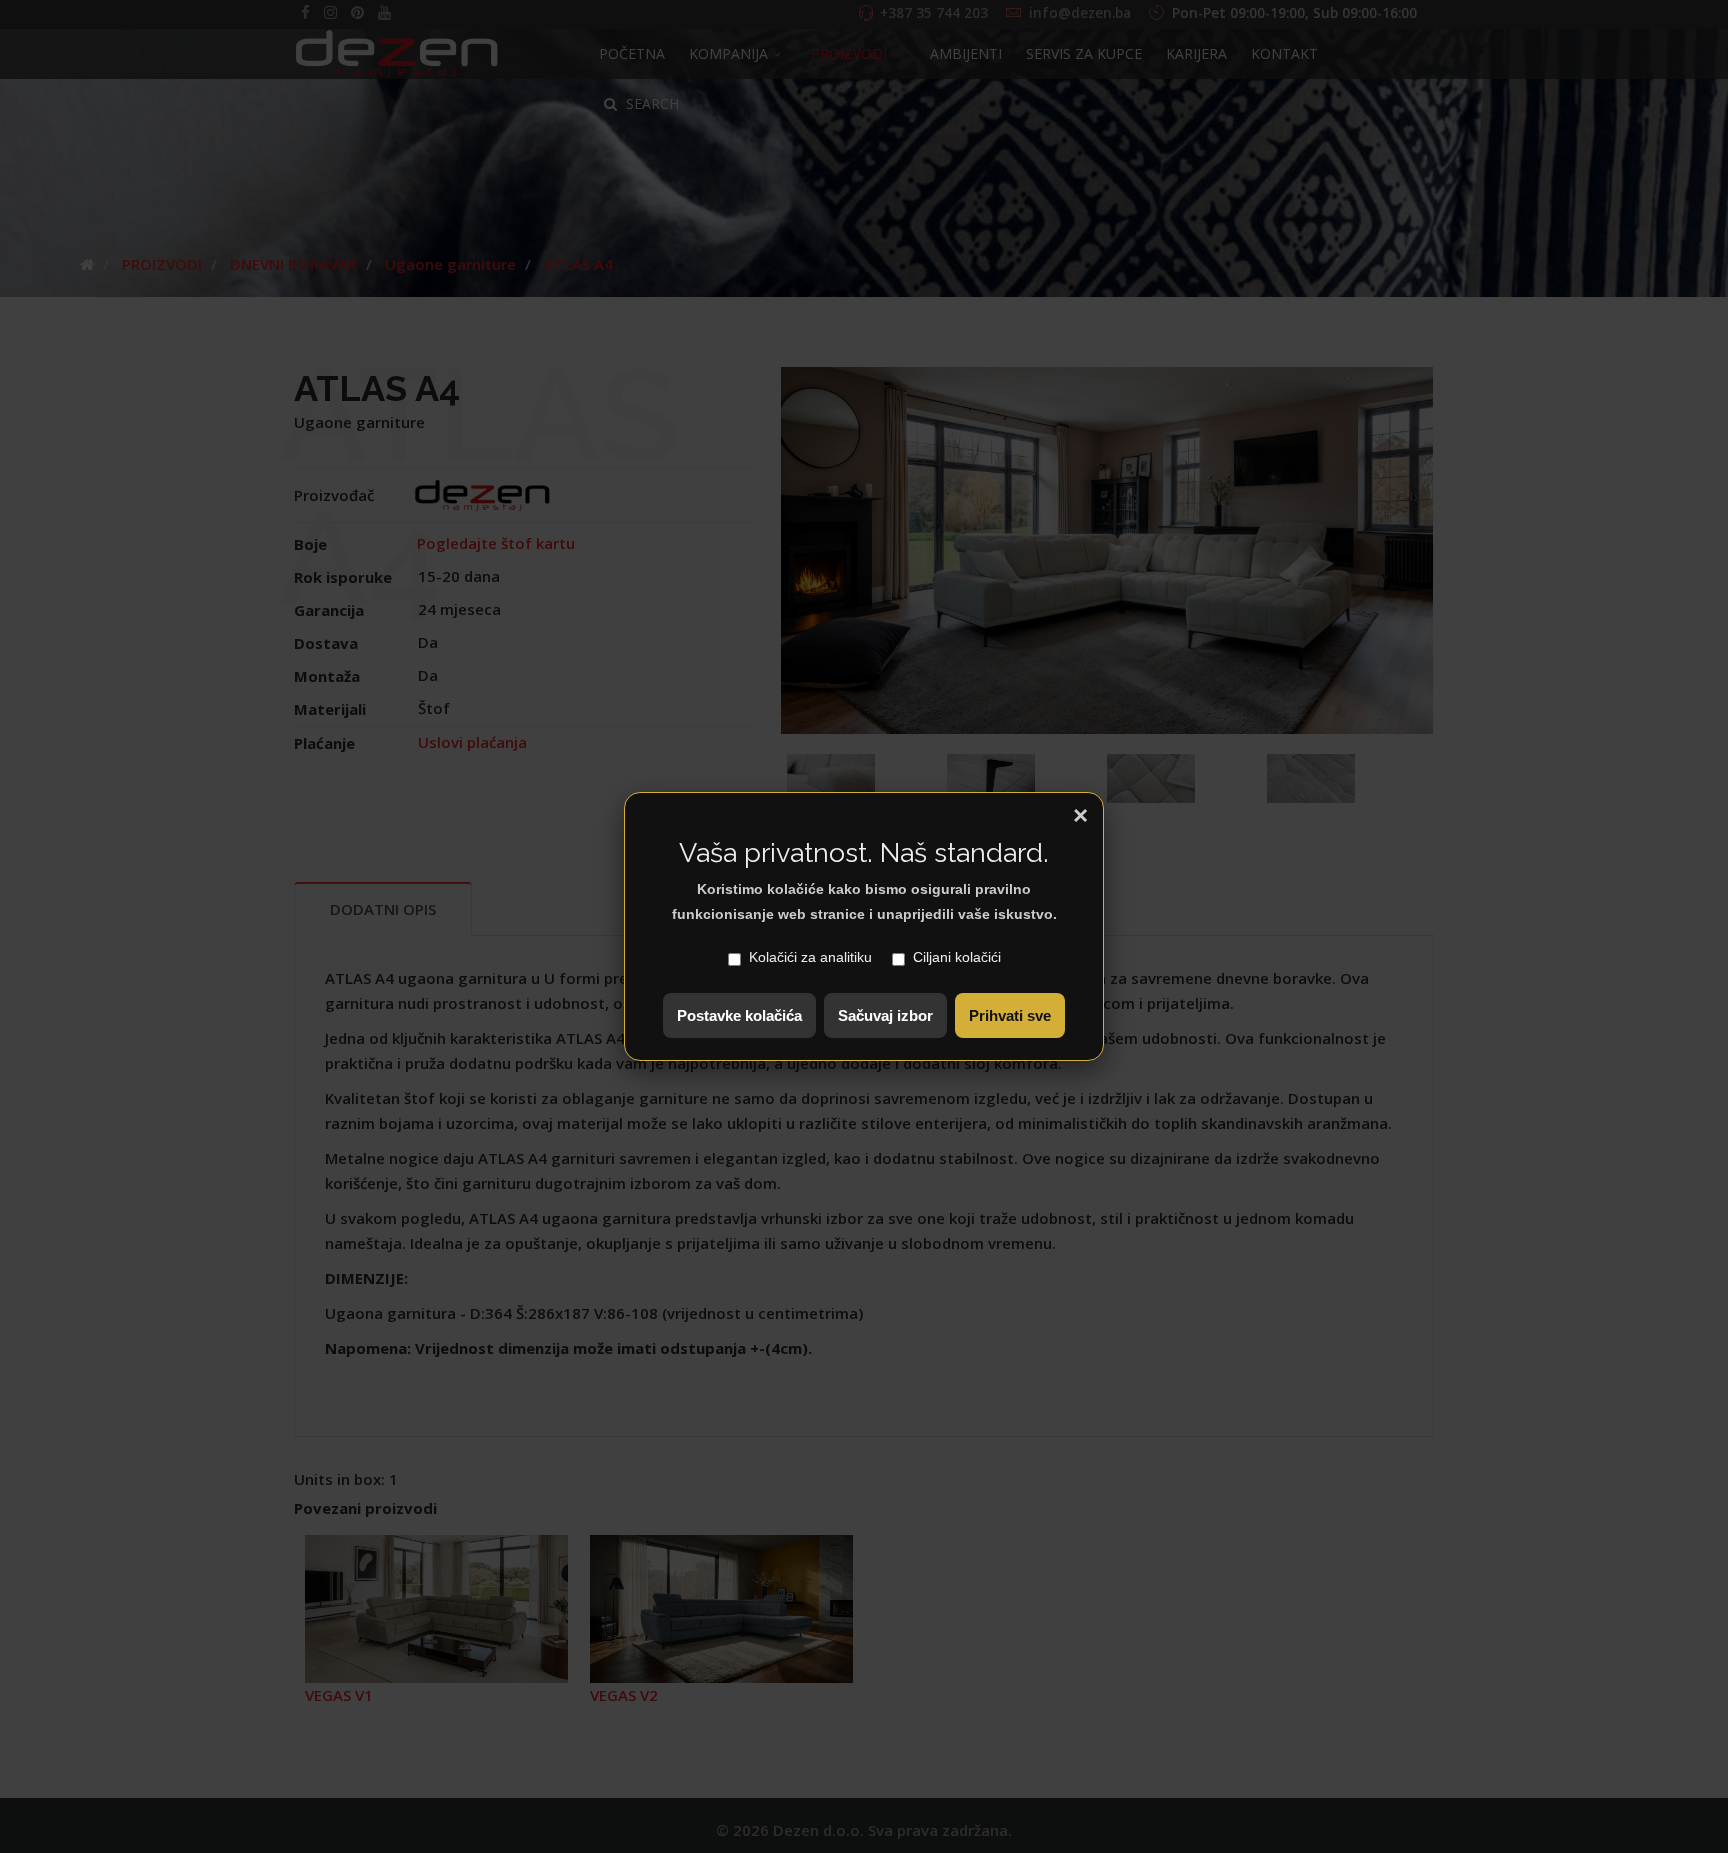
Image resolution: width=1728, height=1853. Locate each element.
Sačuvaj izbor (885, 1015)
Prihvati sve (1010, 1015)
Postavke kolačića (739, 1015)
